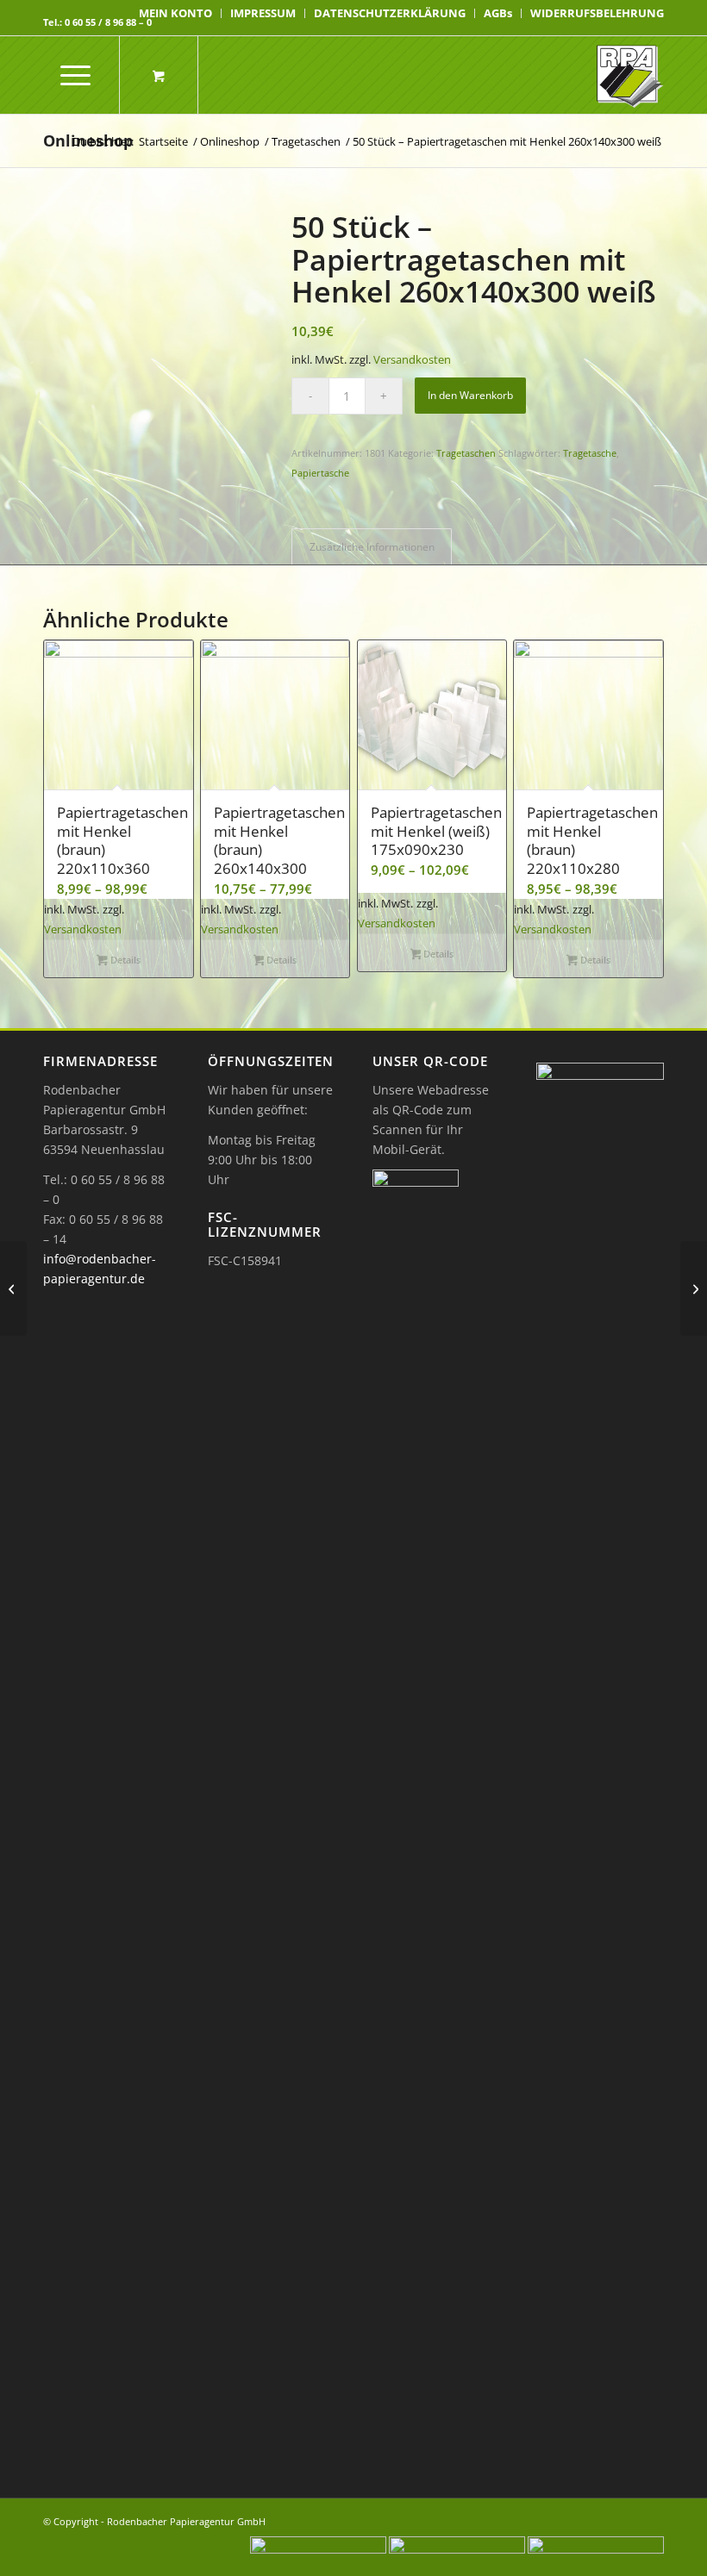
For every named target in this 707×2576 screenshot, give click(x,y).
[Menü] (67, 75)
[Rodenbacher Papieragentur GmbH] (630, 75)
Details (124, 960)
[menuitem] (176, 13)
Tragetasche (590, 453)
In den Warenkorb (470, 395)
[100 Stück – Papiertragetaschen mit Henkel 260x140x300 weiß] (694, 1288)
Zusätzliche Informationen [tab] (372, 547)
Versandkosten (412, 360)
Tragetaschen (466, 453)
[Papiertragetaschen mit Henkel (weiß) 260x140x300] (13, 1288)
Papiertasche (320, 473)
